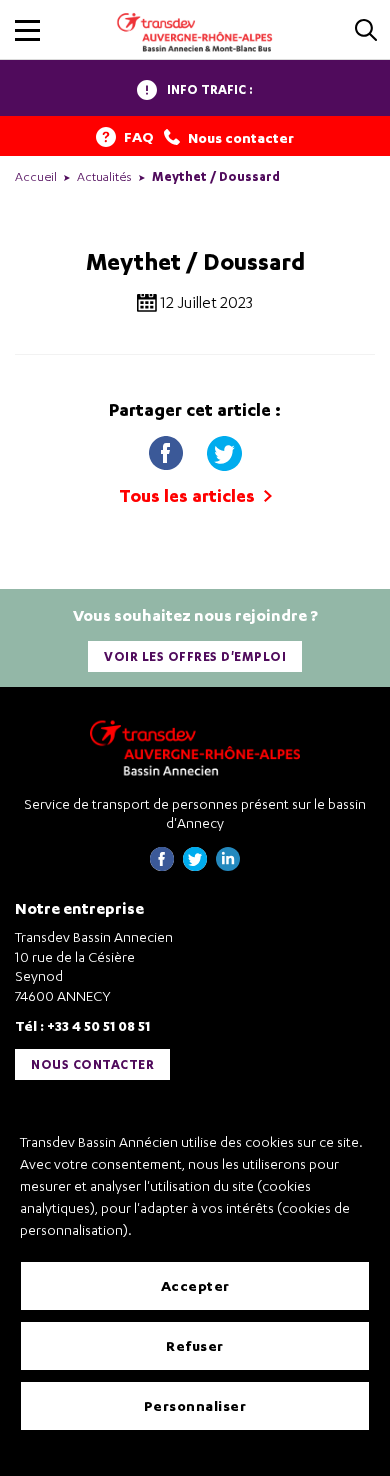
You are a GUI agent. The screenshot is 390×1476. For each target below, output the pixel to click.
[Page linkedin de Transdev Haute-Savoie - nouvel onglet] (228, 865)
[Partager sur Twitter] (224, 448)
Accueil (36, 176)
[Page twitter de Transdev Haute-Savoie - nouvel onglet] (195, 865)
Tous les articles (189, 495)
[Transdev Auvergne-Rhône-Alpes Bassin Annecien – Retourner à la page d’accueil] (195, 747)
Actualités (104, 176)
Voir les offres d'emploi (195, 656)
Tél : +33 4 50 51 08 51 (82, 1025)
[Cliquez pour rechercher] (366, 31)
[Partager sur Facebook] (168, 448)
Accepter (195, 1285)
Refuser (195, 1345)
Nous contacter (92, 1064)
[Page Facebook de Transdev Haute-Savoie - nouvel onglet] (162, 865)
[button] (27, 30)
